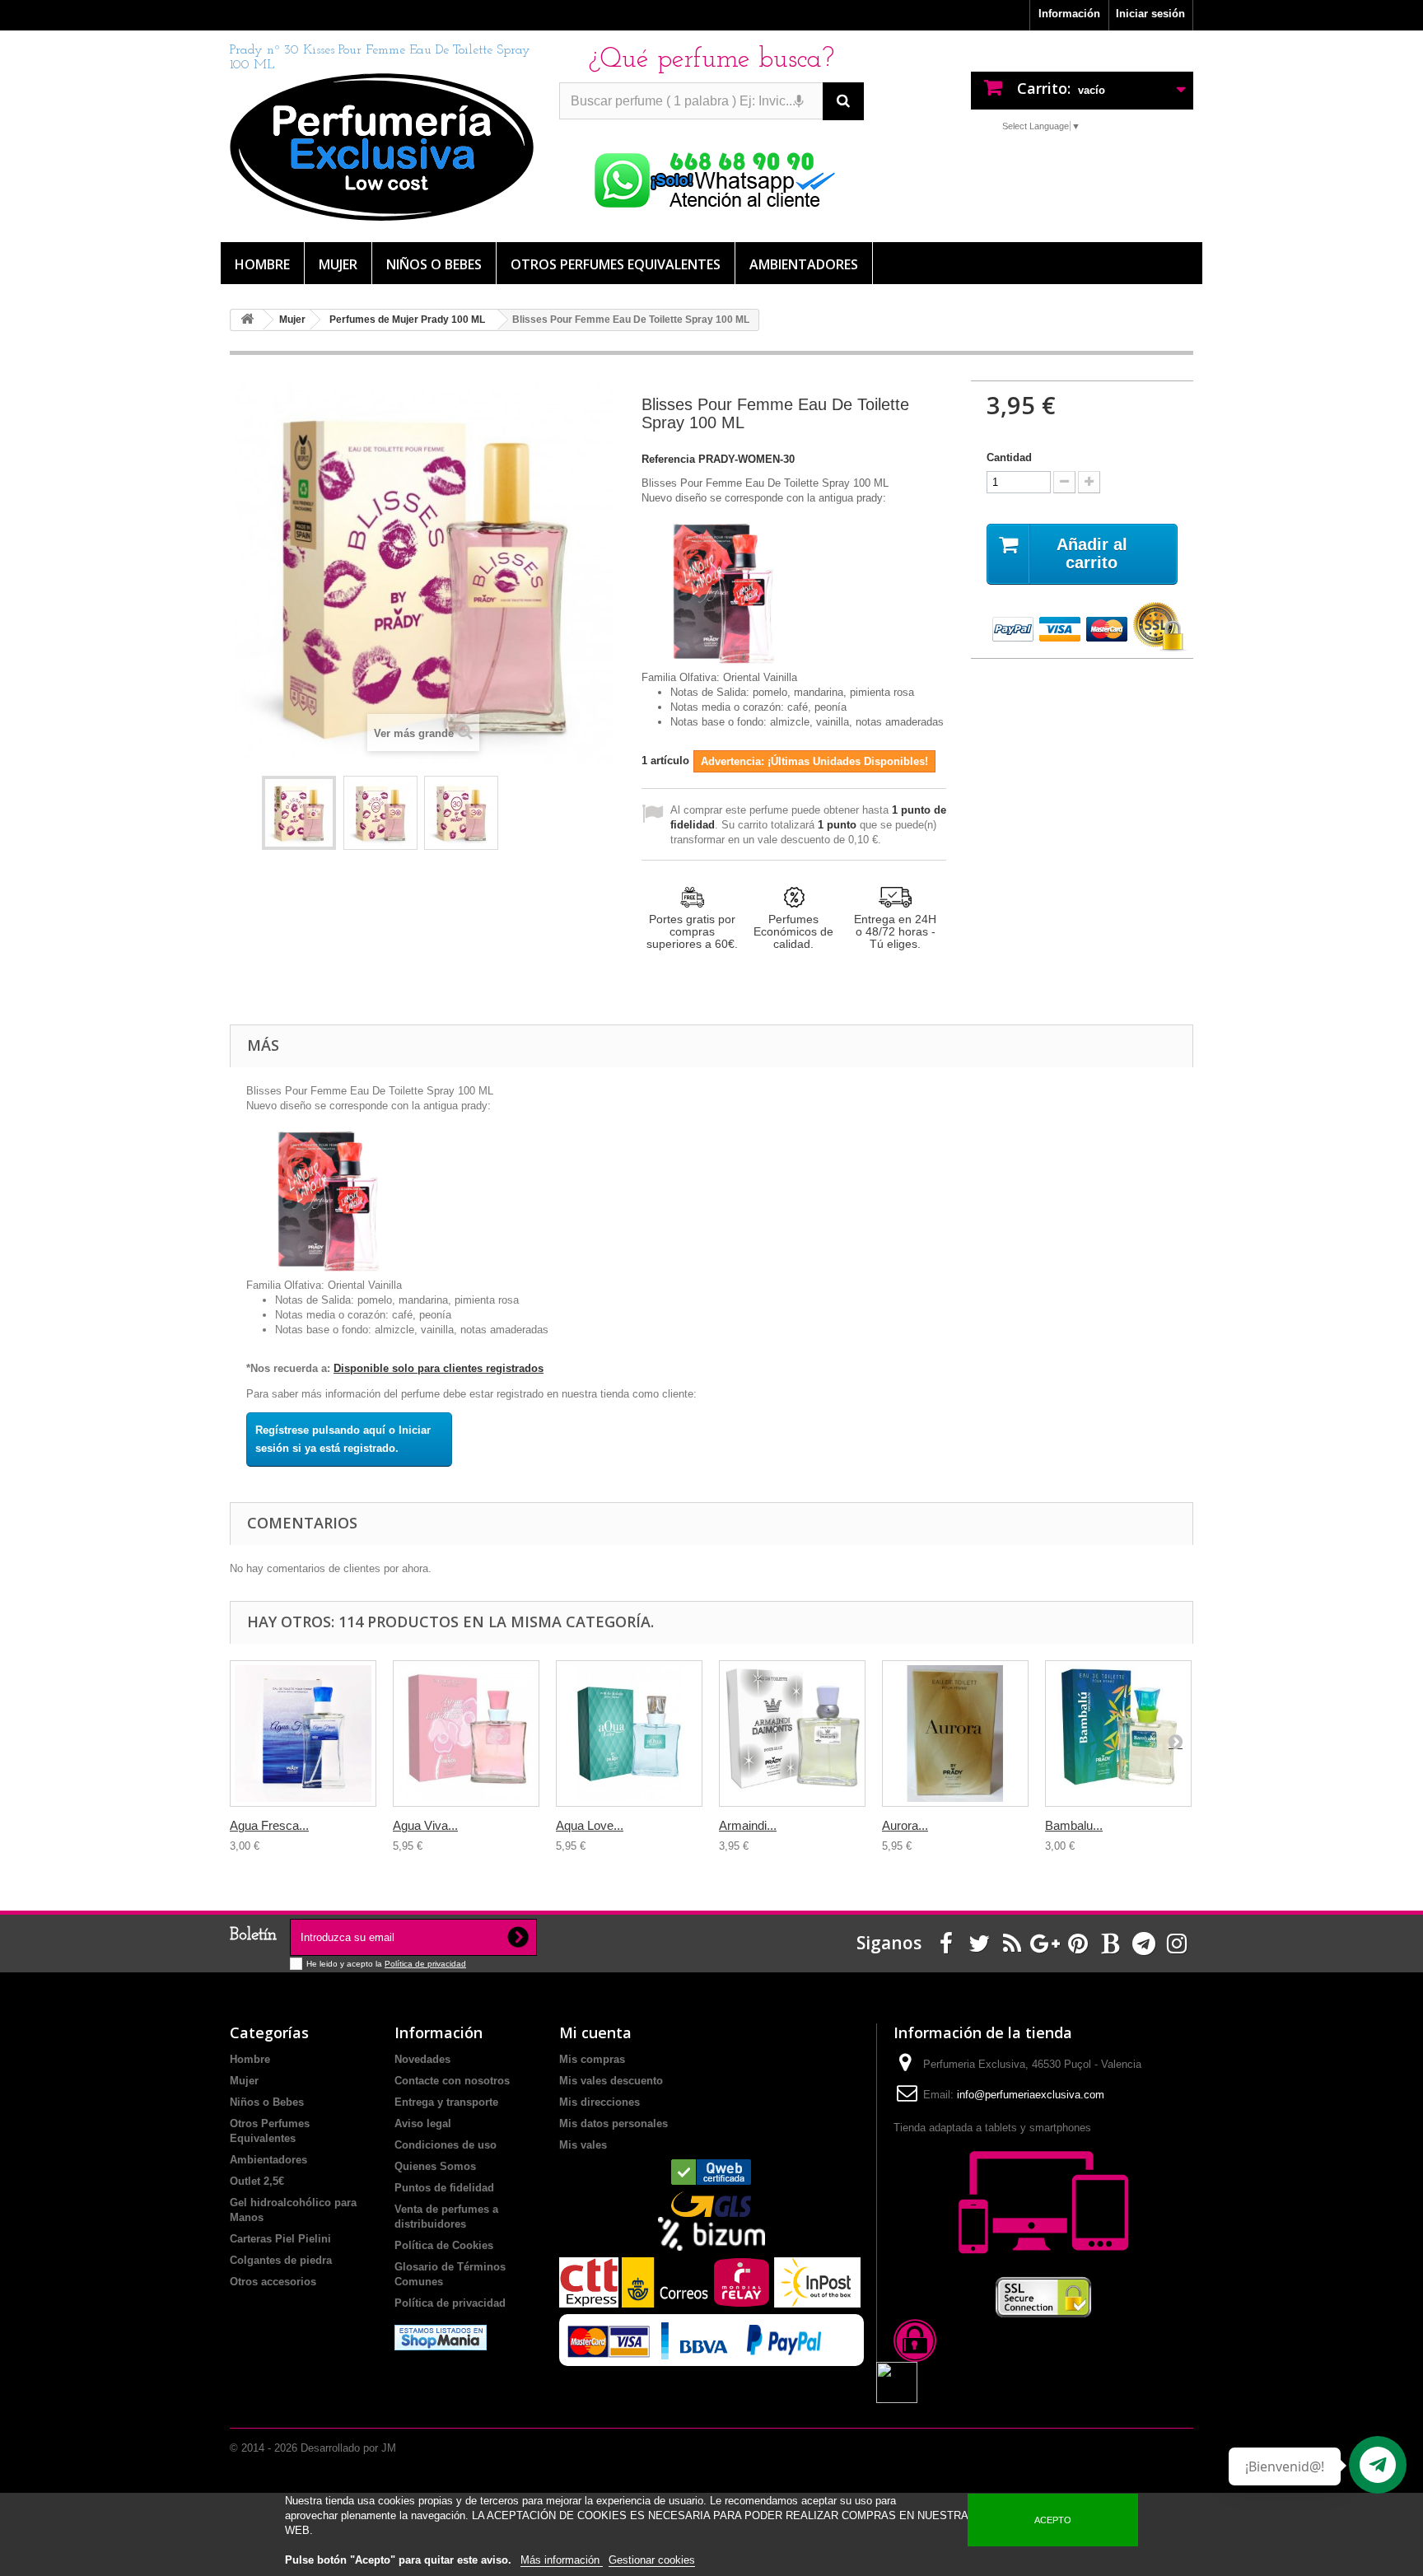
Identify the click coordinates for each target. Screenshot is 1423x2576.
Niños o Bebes (434, 264)
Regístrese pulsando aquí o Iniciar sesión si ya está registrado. (343, 1439)
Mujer (338, 264)
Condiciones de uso (446, 2145)
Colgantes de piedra (281, 2260)
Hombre (262, 264)
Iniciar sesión (1150, 14)
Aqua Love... (590, 1825)
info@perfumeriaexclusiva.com (1031, 2095)
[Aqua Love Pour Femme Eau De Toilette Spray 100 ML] (629, 1734)
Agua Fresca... (269, 1825)
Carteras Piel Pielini (280, 2239)
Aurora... (905, 1825)
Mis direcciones (600, 2102)
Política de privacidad (425, 1964)
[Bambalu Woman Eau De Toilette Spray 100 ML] (1118, 1734)
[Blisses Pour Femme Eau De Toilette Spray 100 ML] (461, 813)
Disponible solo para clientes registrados (439, 1368)
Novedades (422, 2059)
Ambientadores (804, 264)
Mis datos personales (614, 2123)
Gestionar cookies (652, 2560)
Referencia (668, 459)
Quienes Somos (435, 2166)
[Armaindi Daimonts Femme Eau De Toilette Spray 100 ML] (792, 1734)
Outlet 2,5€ (257, 2181)
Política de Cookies (444, 2245)
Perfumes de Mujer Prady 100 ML (407, 320)
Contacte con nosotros (452, 2081)
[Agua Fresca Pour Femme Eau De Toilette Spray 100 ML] (303, 1734)
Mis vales (583, 2145)
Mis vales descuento (611, 2081)
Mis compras (592, 2059)
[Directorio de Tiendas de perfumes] (711, 2172)
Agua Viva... (425, 1825)
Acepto (1053, 2520)
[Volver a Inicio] (247, 320)
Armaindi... (748, 1825)
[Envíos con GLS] (711, 2204)
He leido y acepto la (345, 1964)
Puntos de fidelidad (444, 2188)
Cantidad (1009, 457)
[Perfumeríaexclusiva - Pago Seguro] (1082, 628)
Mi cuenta (595, 2032)
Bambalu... (1074, 1825)
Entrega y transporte (446, 2102)
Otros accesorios (273, 2282)
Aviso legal (423, 2123)
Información (1069, 14)
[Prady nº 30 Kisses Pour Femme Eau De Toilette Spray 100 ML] (299, 813)
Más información (562, 2560)
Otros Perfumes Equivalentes (616, 264)
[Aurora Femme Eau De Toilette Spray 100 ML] (955, 1734)
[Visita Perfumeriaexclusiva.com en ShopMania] (441, 2337)
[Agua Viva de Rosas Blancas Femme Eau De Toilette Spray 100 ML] (466, 1734)
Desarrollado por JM (348, 2448)
